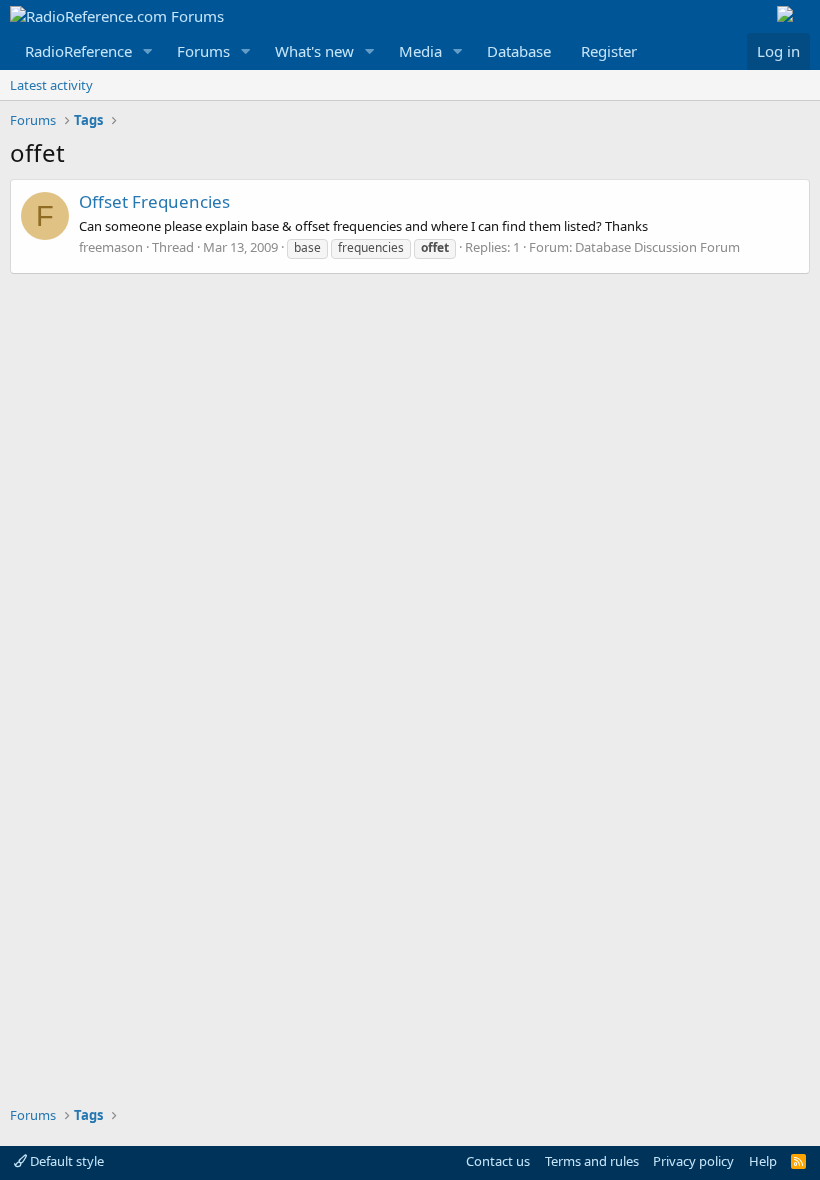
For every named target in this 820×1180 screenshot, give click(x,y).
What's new (314, 51)
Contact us (498, 1161)
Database (519, 51)
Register (609, 51)
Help (763, 1161)
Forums (203, 51)
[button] (148, 51)
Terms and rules (592, 1161)
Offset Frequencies (154, 201)
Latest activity (51, 85)
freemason (111, 247)
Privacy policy (693, 1161)
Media (420, 51)
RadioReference (78, 51)
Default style (65, 1161)
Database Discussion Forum (657, 247)
